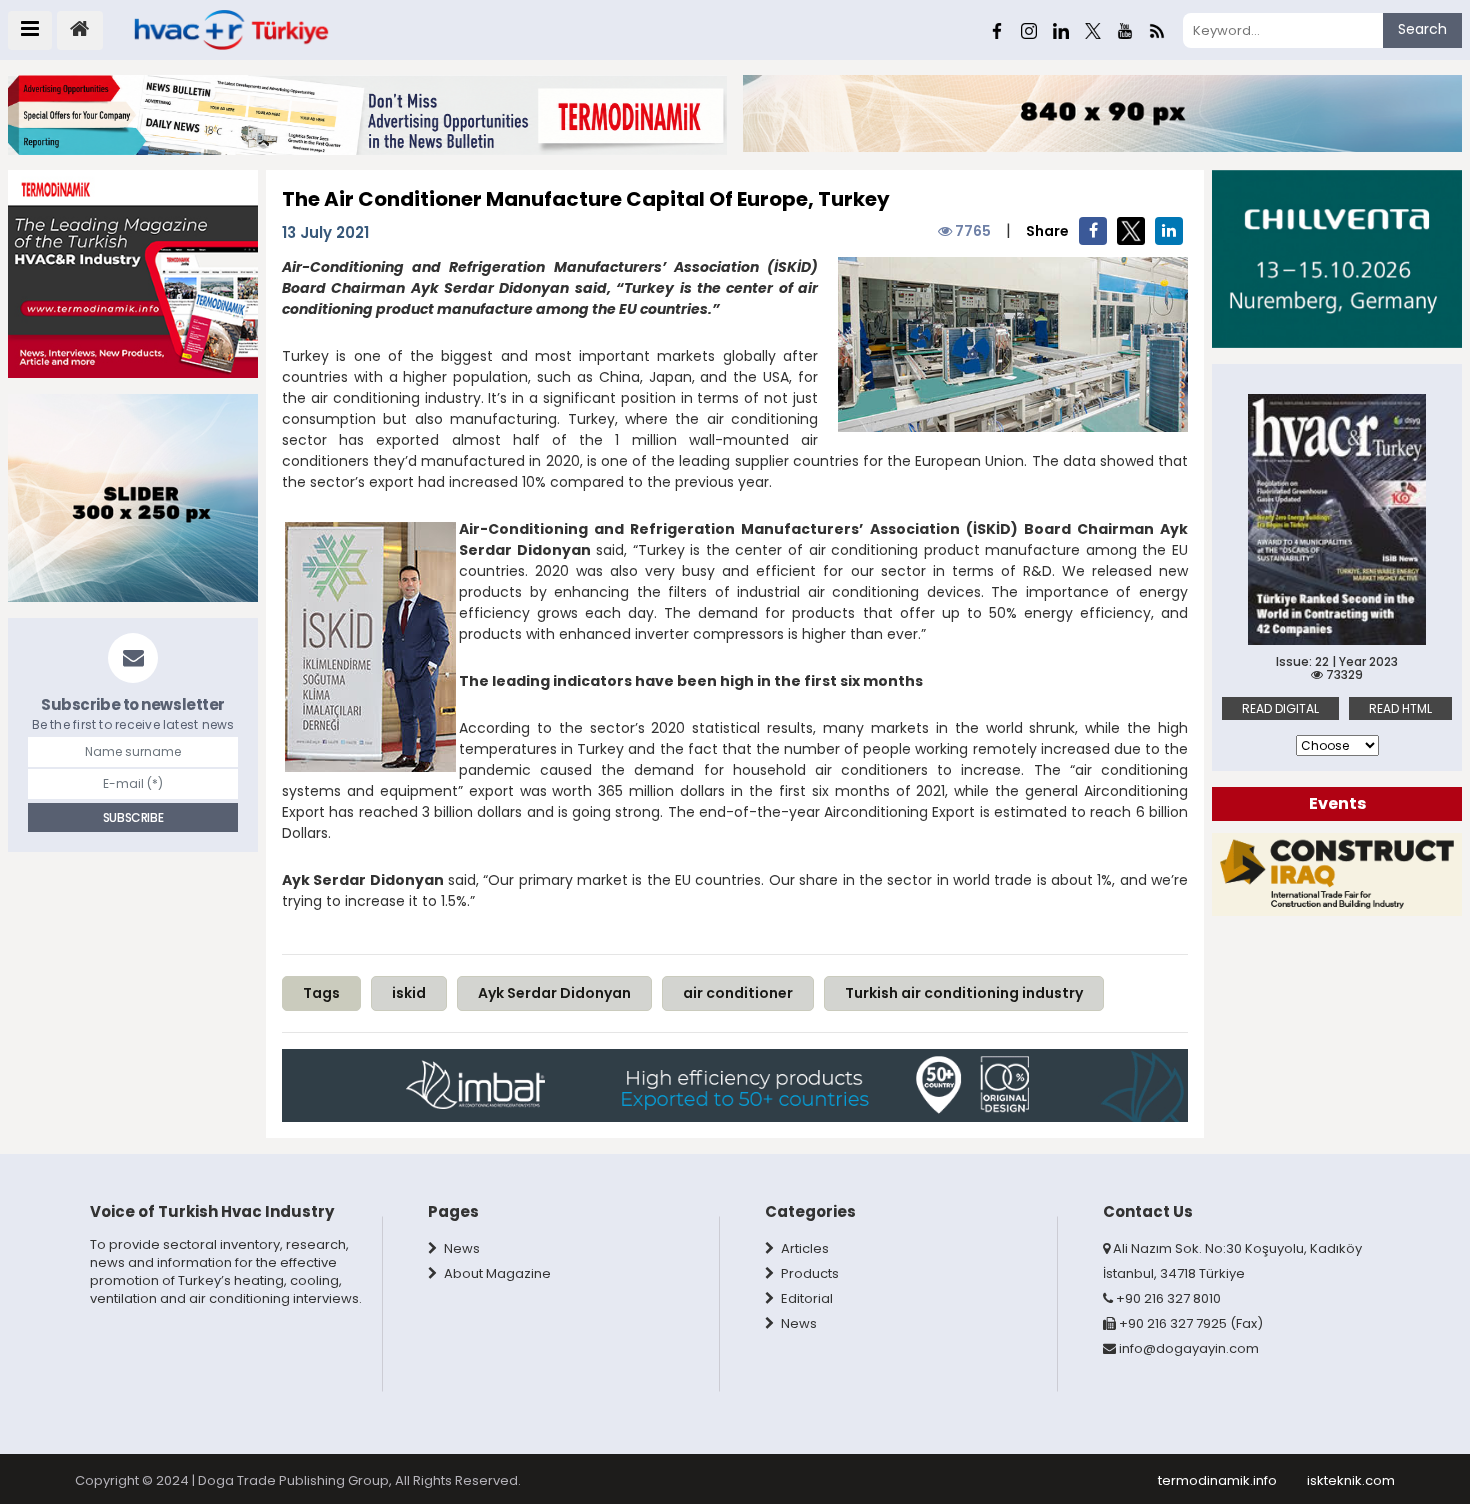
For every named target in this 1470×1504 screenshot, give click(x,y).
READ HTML (1400, 708)
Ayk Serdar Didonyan (554, 993)
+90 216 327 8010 (1167, 1298)
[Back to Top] (1432, 1431)
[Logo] (230, 29)
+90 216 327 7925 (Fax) (1189, 1323)
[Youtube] (1125, 30)
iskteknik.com (1351, 1480)
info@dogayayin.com (1189, 1348)
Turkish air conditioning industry (964, 993)
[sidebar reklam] (133, 272)
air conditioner (738, 993)
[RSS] (1157, 30)
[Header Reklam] (367, 113)
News (460, 1248)
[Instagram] (1029, 30)
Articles (803, 1248)
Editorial (805, 1298)
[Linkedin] (1061, 30)
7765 (971, 231)
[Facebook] (997, 30)
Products (808, 1273)
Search (1422, 29)
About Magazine (496, 1273)
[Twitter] (1093, 30)
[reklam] (1337, 873)
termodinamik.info (1217, 1480)
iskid (409, 993)
